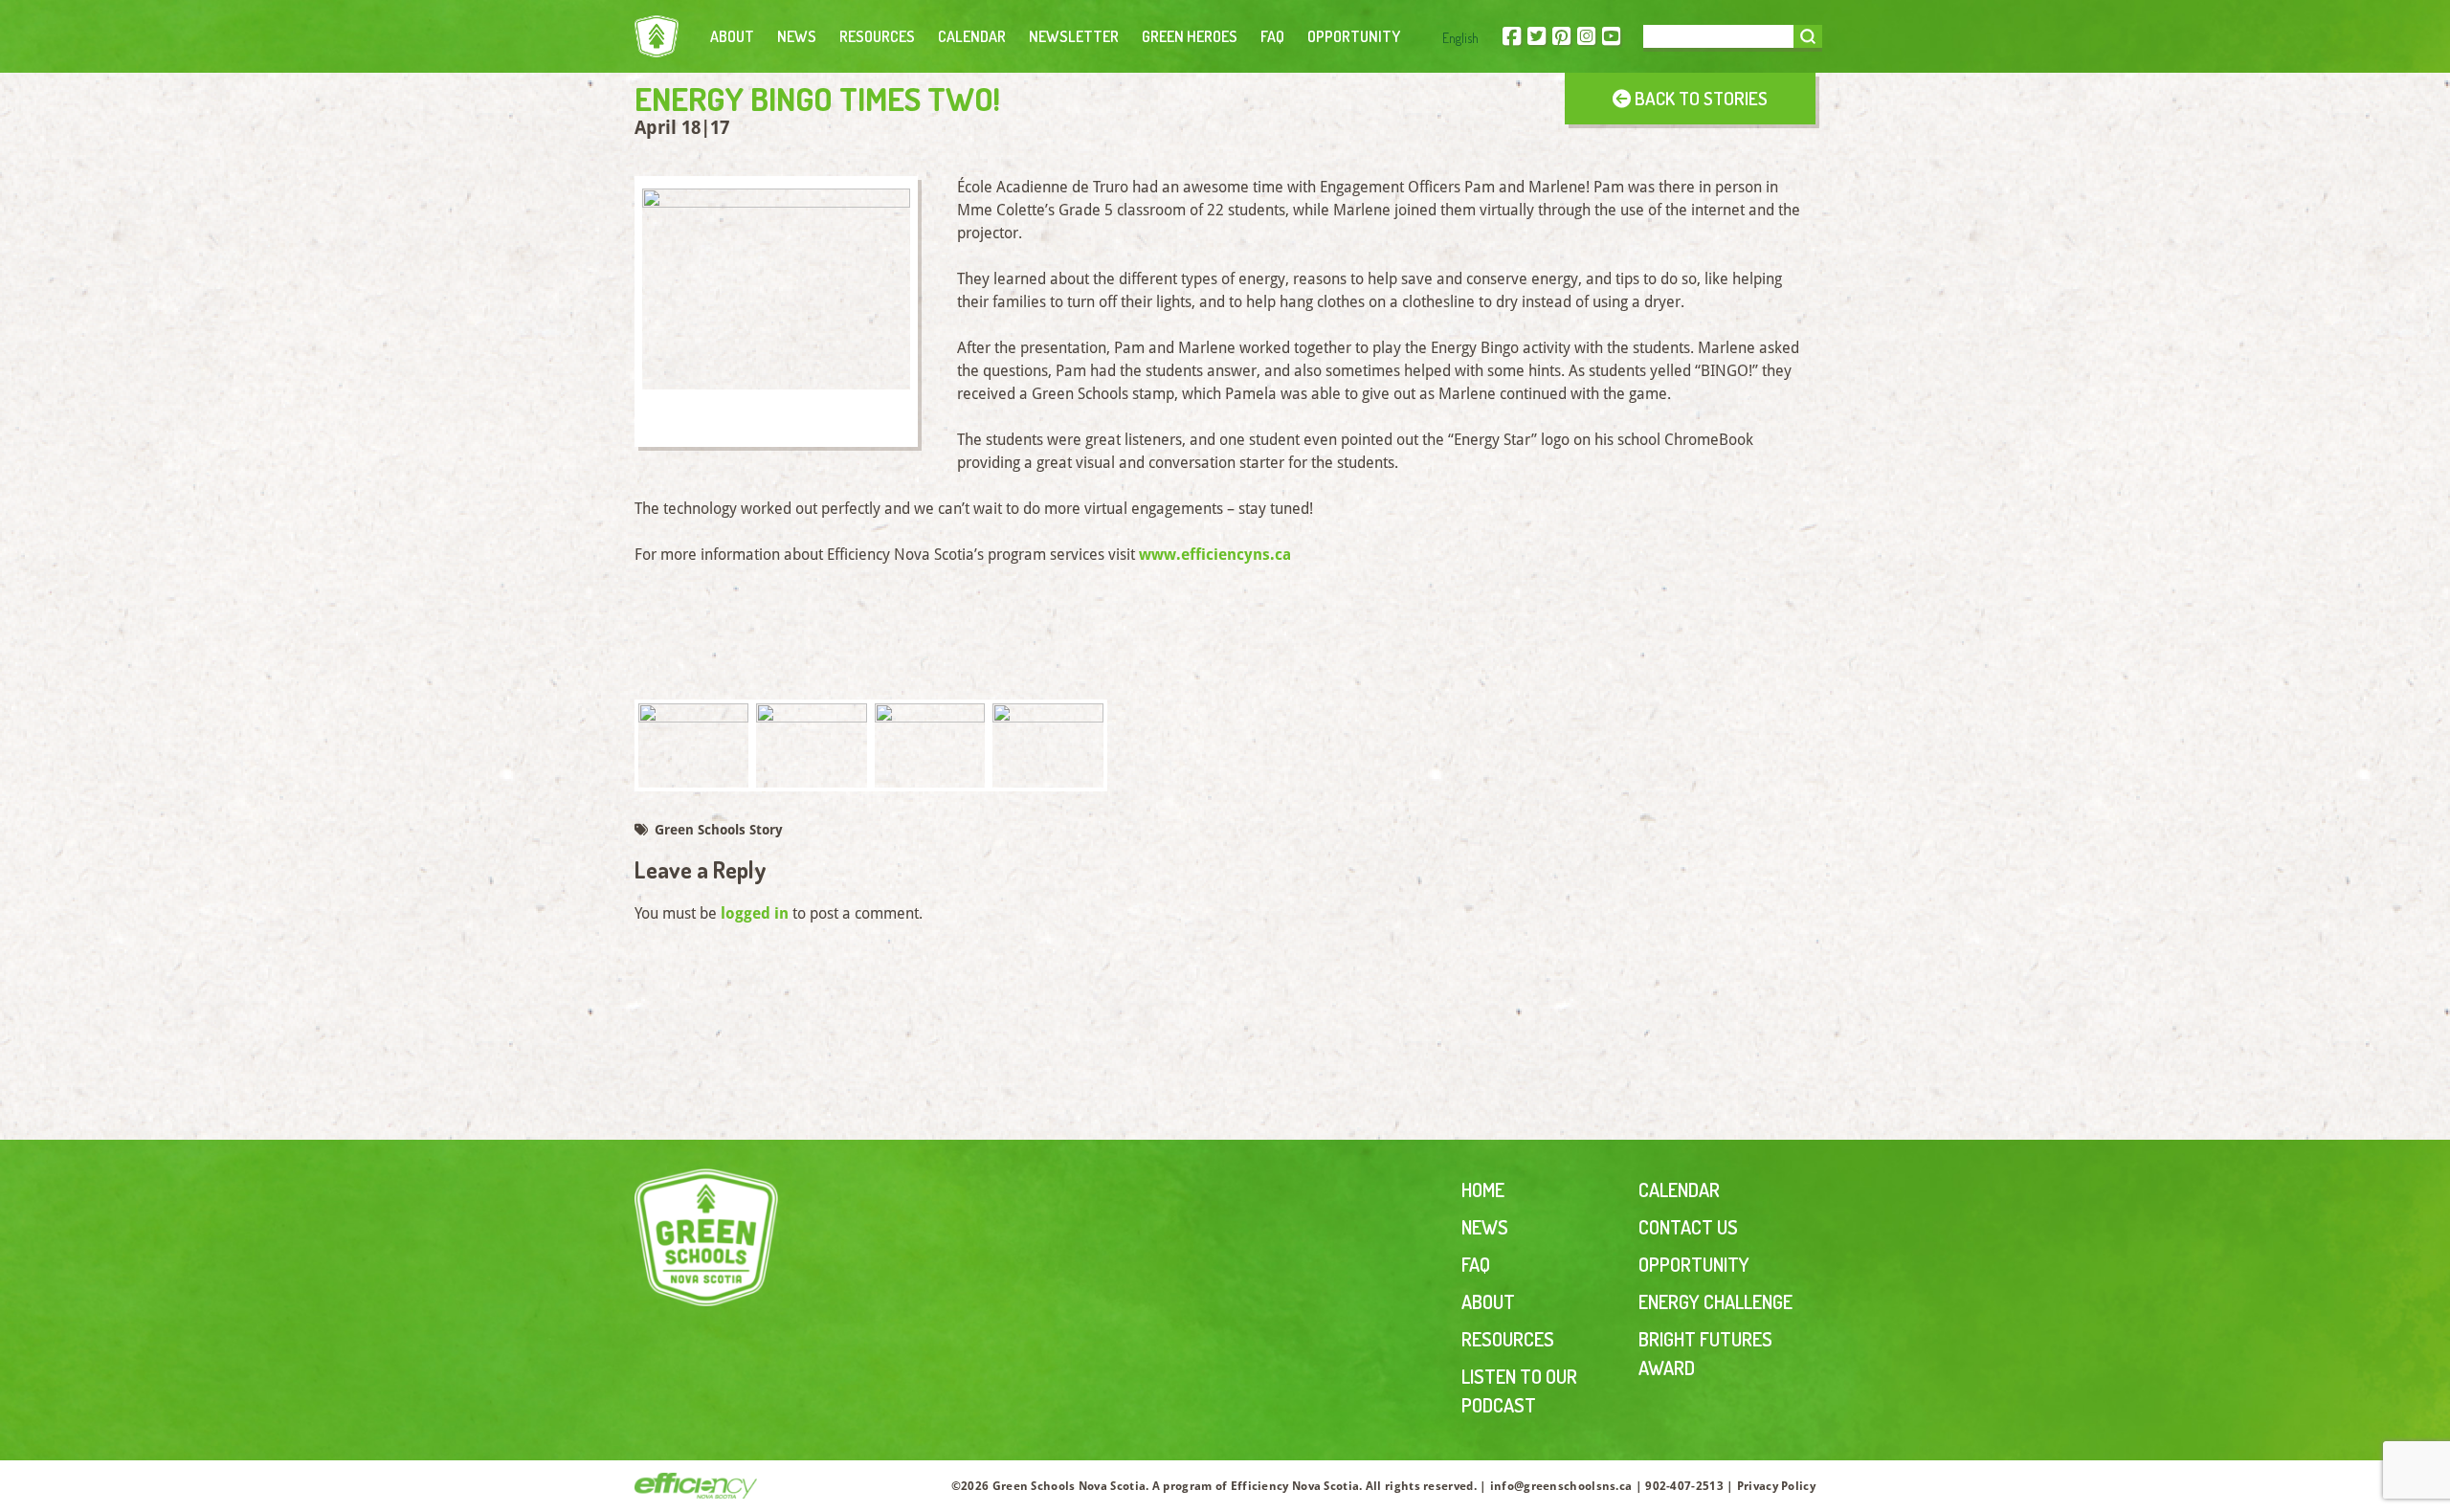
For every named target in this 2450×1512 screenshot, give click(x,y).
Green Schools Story (717, 830)
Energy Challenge (1715, 1301)
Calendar (972, 36)
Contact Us (1688, 1227)
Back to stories (1699, 98)
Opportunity (1354, 36)
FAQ (1272, 36)
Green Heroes (1190, 36)
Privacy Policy (1776, 1486)
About (732, 36)
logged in (755, 913)
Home (1483, 1190)
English (1460, 38)
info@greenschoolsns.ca (1561, 1486)
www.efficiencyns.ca (1215, 555)
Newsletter (1074, 36)
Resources (877, 36)
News (797, 36)
